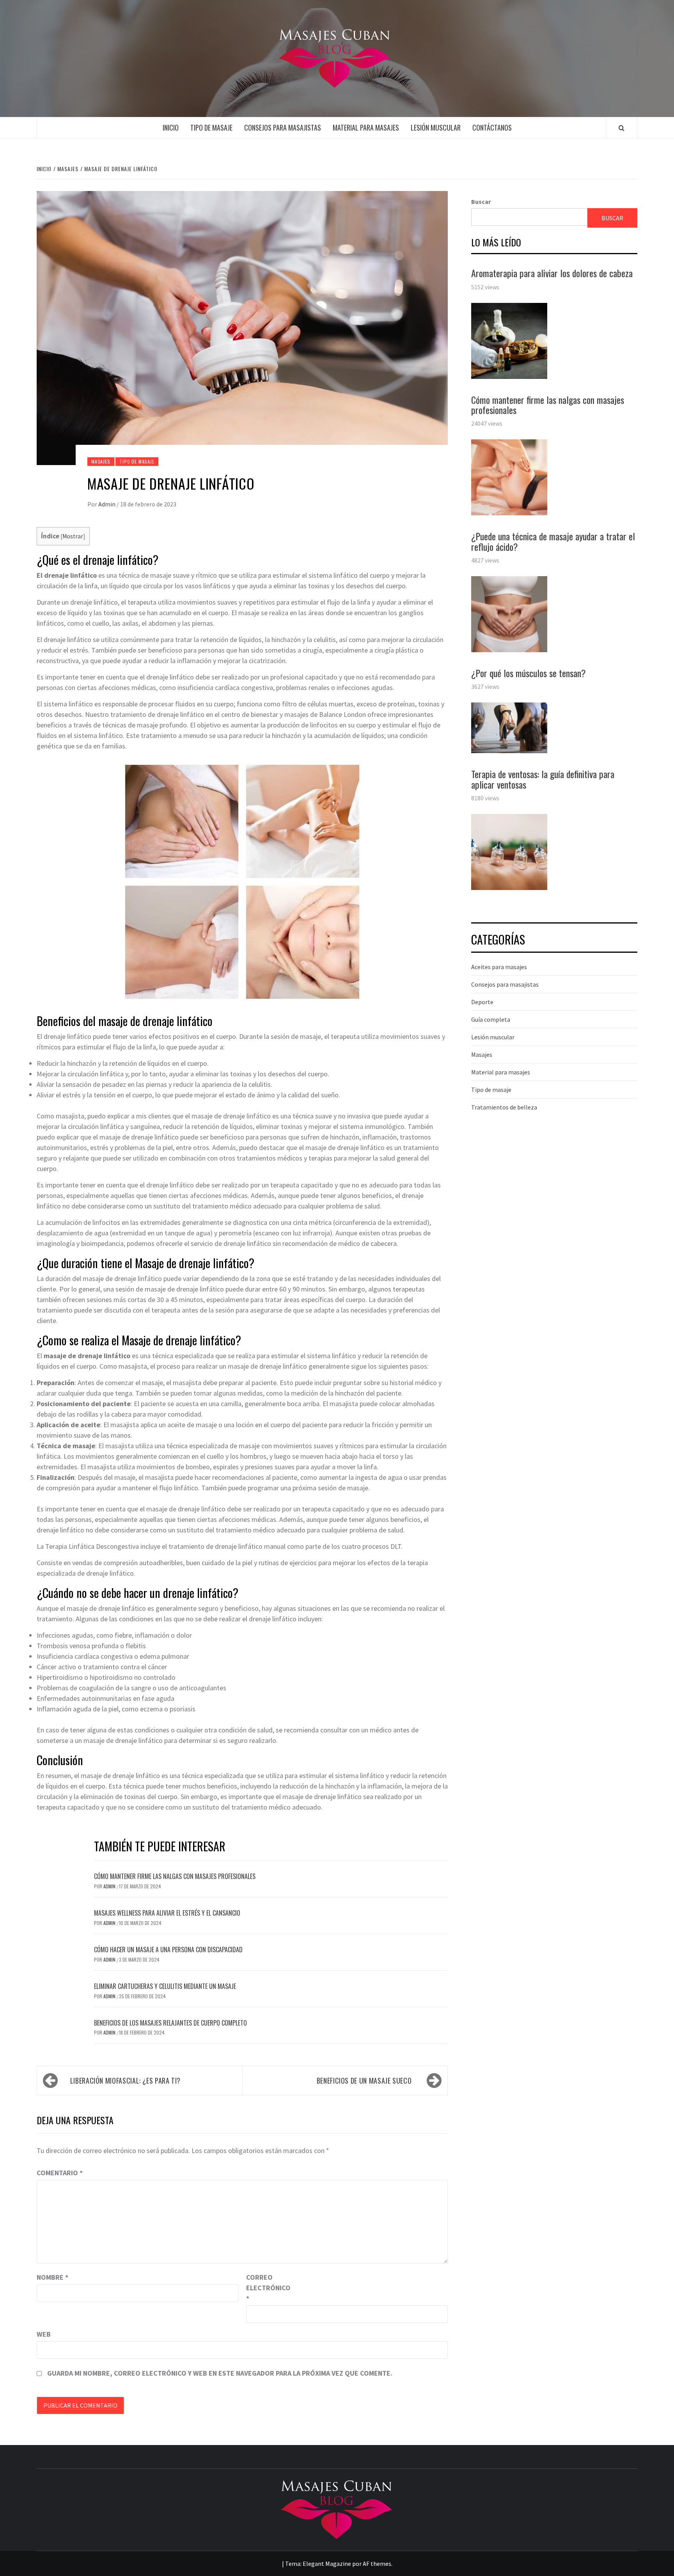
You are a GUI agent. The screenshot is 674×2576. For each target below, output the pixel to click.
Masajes (101, 461)
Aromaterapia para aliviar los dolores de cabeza (552, 273)
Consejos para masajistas (283, 127)
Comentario (60, 2173)
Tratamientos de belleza (504, 1107)
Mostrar (73, 536)
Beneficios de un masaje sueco (364, 2081)
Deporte (482, 1002)
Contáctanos (492, 127)
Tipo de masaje (211, 127)
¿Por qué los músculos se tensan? (529, 673)
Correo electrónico (266, 2288)
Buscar (481, 202)
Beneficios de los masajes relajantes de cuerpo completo (170, 2023)
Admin (107, 504)
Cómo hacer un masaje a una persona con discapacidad (168, 1950)
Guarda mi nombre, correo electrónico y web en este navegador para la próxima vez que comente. (220, 2373)
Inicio (171, 127)
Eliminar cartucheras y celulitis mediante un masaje (165, 1986)
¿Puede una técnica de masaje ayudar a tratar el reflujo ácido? (553, 541)
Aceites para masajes (499, 967)
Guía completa (491, 1019)
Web (44, 2334)
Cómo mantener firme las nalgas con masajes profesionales (175, 1876)
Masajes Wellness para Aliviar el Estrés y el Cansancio (167, 1913)
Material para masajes (366, 127)
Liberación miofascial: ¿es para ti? (125, 2081)
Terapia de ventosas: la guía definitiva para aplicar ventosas (543, 779)
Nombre (52, 2277)
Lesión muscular (436, 127)
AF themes (377, 2564)
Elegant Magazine (327, 2564)
